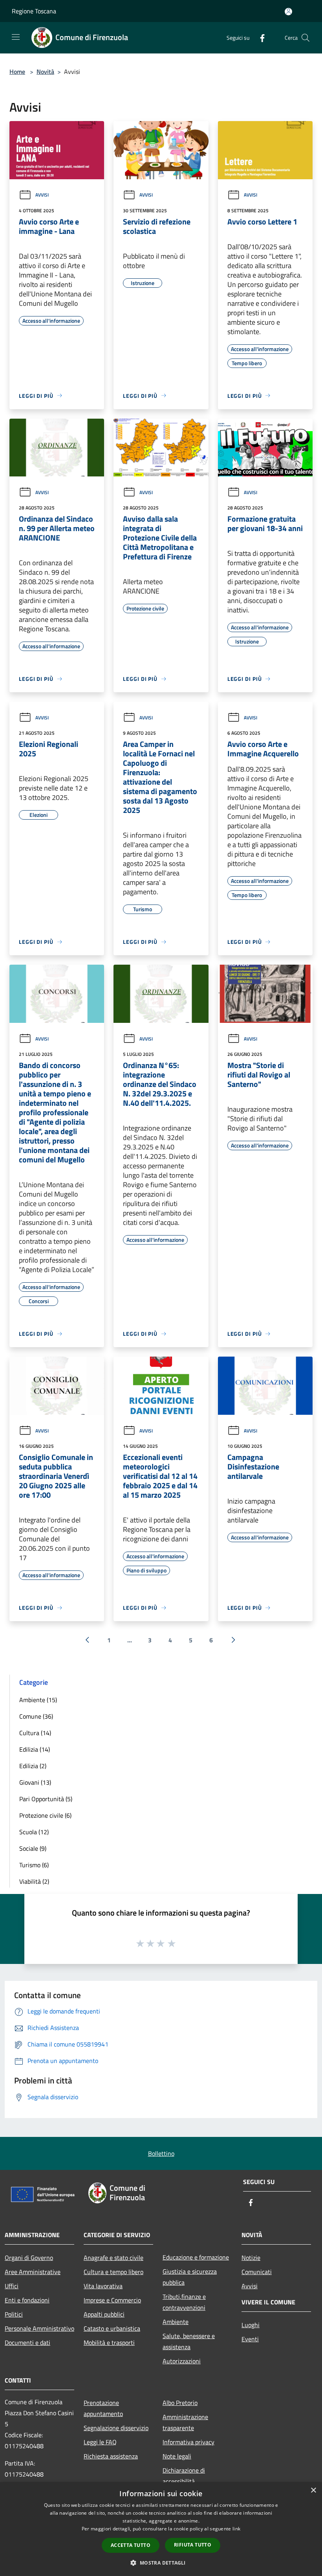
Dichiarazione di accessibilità (184, 2476)
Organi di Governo (29, 2258)
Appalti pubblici (104, 2314)
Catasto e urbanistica (112, 2328)
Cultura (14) (35, 1733)
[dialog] (161, 2529)
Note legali (177, 2456)
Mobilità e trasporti (109, 2342)
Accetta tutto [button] (131, 2545)
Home (17, 72)
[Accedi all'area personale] (288, 12)
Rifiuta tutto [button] (193, 2545)
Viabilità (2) (34, 1881)
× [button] (313, 2491)
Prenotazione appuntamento (103, 2408)
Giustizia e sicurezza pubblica (190, 2277)
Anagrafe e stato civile (113, 2258)
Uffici (12, 2286)
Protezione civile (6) (45, 1815)
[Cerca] (306, 38)
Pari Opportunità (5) (46, 1799)
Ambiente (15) (38, 1700)
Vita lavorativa (103, 2286)
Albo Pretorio (180, 2403)
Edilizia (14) (35, 1749)
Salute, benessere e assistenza (189, 2341)
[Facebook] (259, 38)
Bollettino (161, 2153)
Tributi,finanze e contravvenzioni (184, 2302)
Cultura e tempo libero (113, 2272)
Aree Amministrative (33, 2272)
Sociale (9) (33, 1848)
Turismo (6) (34, 1865)
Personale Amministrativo (39, 2328)
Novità (45, 72)
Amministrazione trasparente (185, 2422)
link (236, 2529)
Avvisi (42, 195)
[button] (161, 2563)
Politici (14, 2314)
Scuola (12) (34, 1832)
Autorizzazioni (182, 2361)
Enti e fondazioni (27, 2300)
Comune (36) (36, 1716)
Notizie (251, 2258)
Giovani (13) (35, 1782)
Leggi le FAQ (100, 2442)
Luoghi (251, 2325)
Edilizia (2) (33, 1766)
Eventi (250, 2339)
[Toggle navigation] (16, 37)
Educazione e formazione (196, 2257)
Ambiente (176, 2322)
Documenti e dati (27, 2342)
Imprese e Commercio (112, 2300)
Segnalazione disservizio (116, 2428)
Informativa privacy (188, 2442)
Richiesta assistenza (111, 2456)
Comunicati (257, 2272)
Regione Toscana (34, 11)
